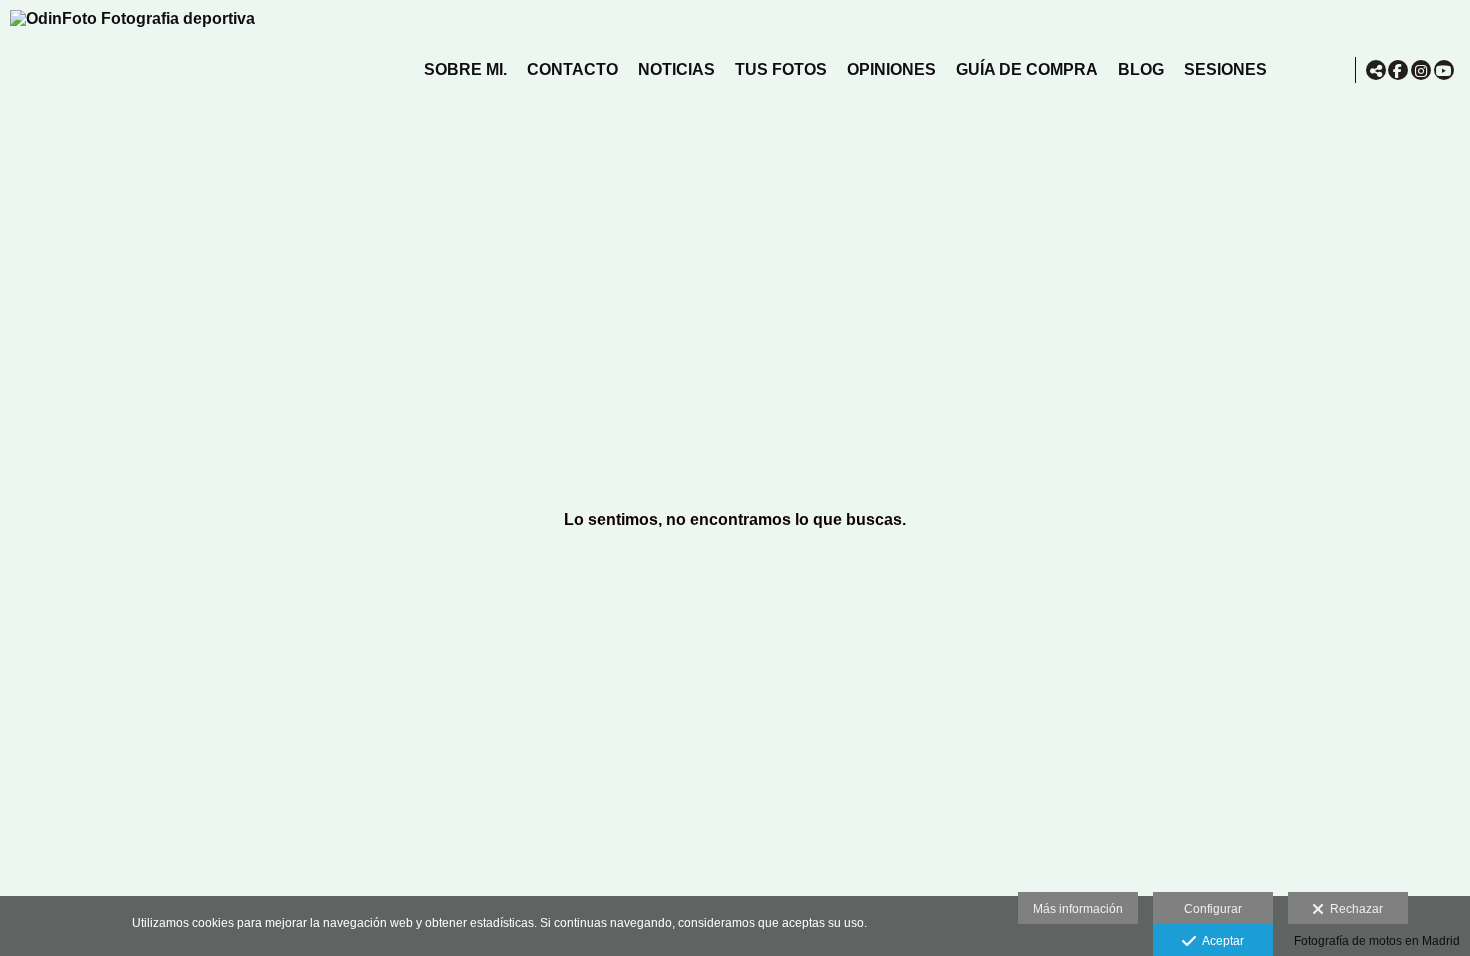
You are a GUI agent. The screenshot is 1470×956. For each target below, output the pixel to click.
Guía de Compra (1027, 69)
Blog (1141, 69)
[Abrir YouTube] (1444, 70)
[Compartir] (1376, 70)
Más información (1078, 909)
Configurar (1213, 909)
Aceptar (1220, 941)
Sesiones (1225, 69)
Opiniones (891, 69)
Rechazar (1353, 909)
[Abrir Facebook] (1398, 70)
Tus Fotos (781, 69)
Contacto (572, 69)
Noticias (676, 69)
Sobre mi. (465, 69)
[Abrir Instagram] (1421, 70)
